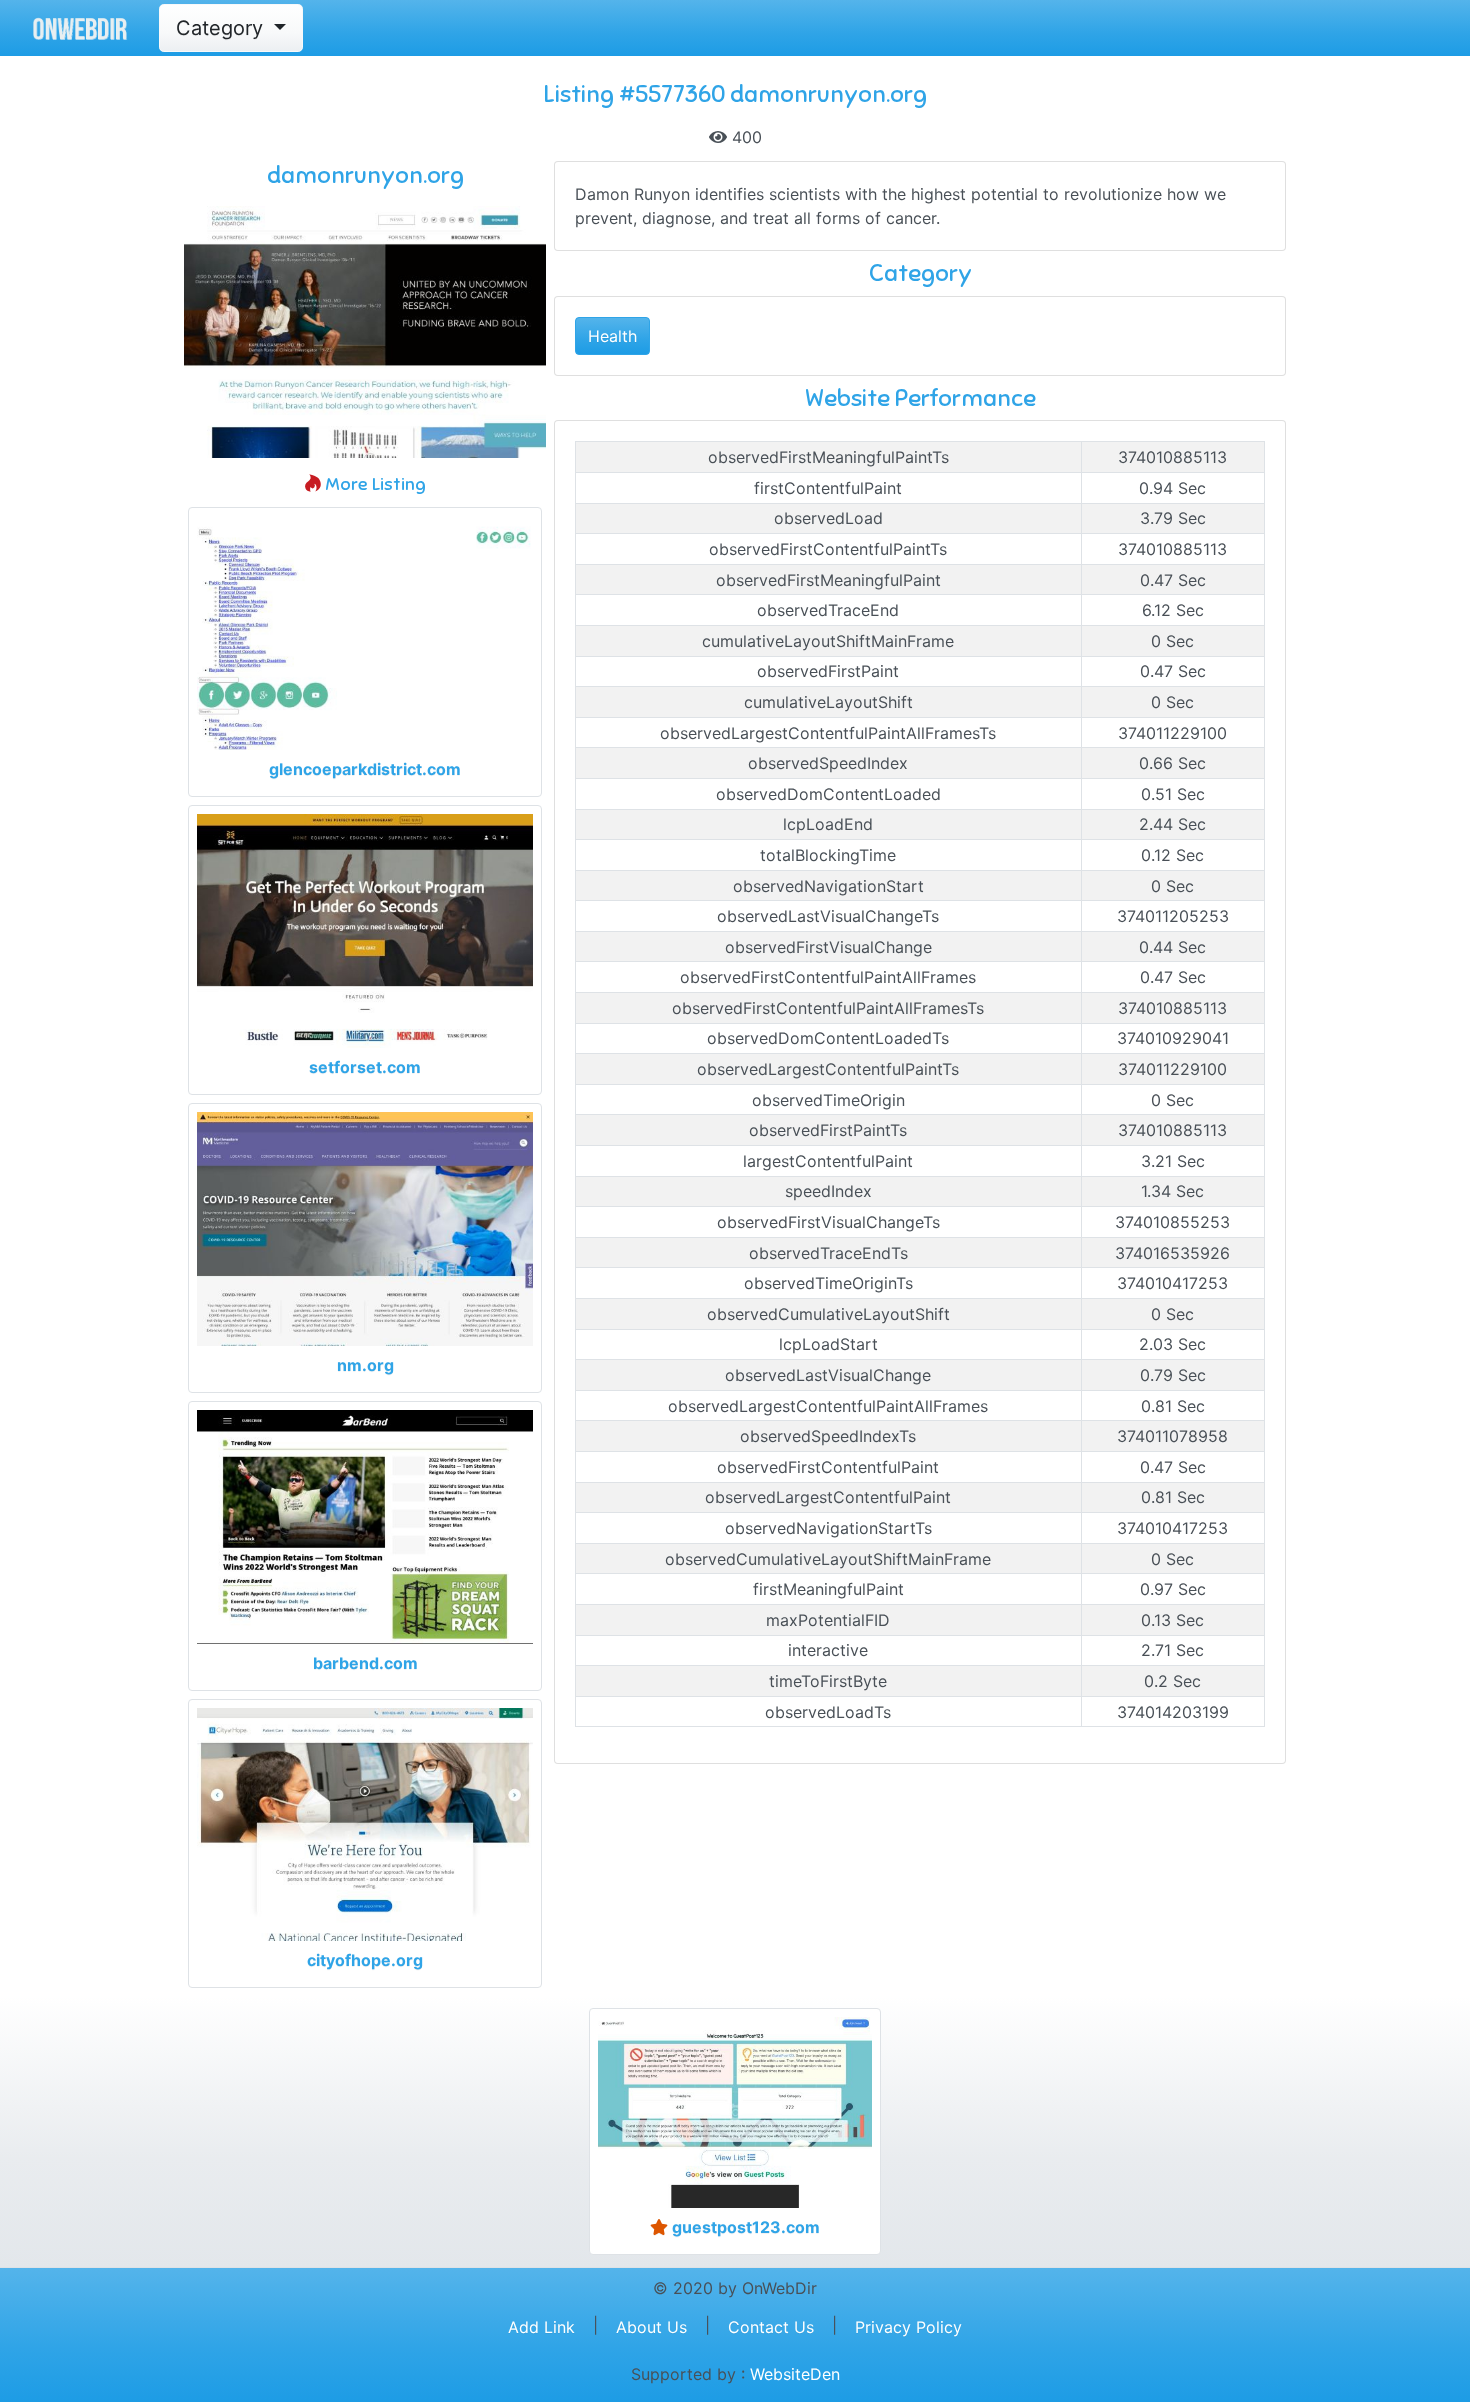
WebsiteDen (795, 2374)
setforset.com (365, 1067)
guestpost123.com (744, 2227)
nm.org (365, 1365)
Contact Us (771, 2327)
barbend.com (365, 1663)
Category (222, 28)
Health (612, 336)
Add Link (541, 2327)
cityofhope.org (365, 1960)
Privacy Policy (908, 2327)
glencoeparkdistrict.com (365, 769)
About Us (651, 2327)
